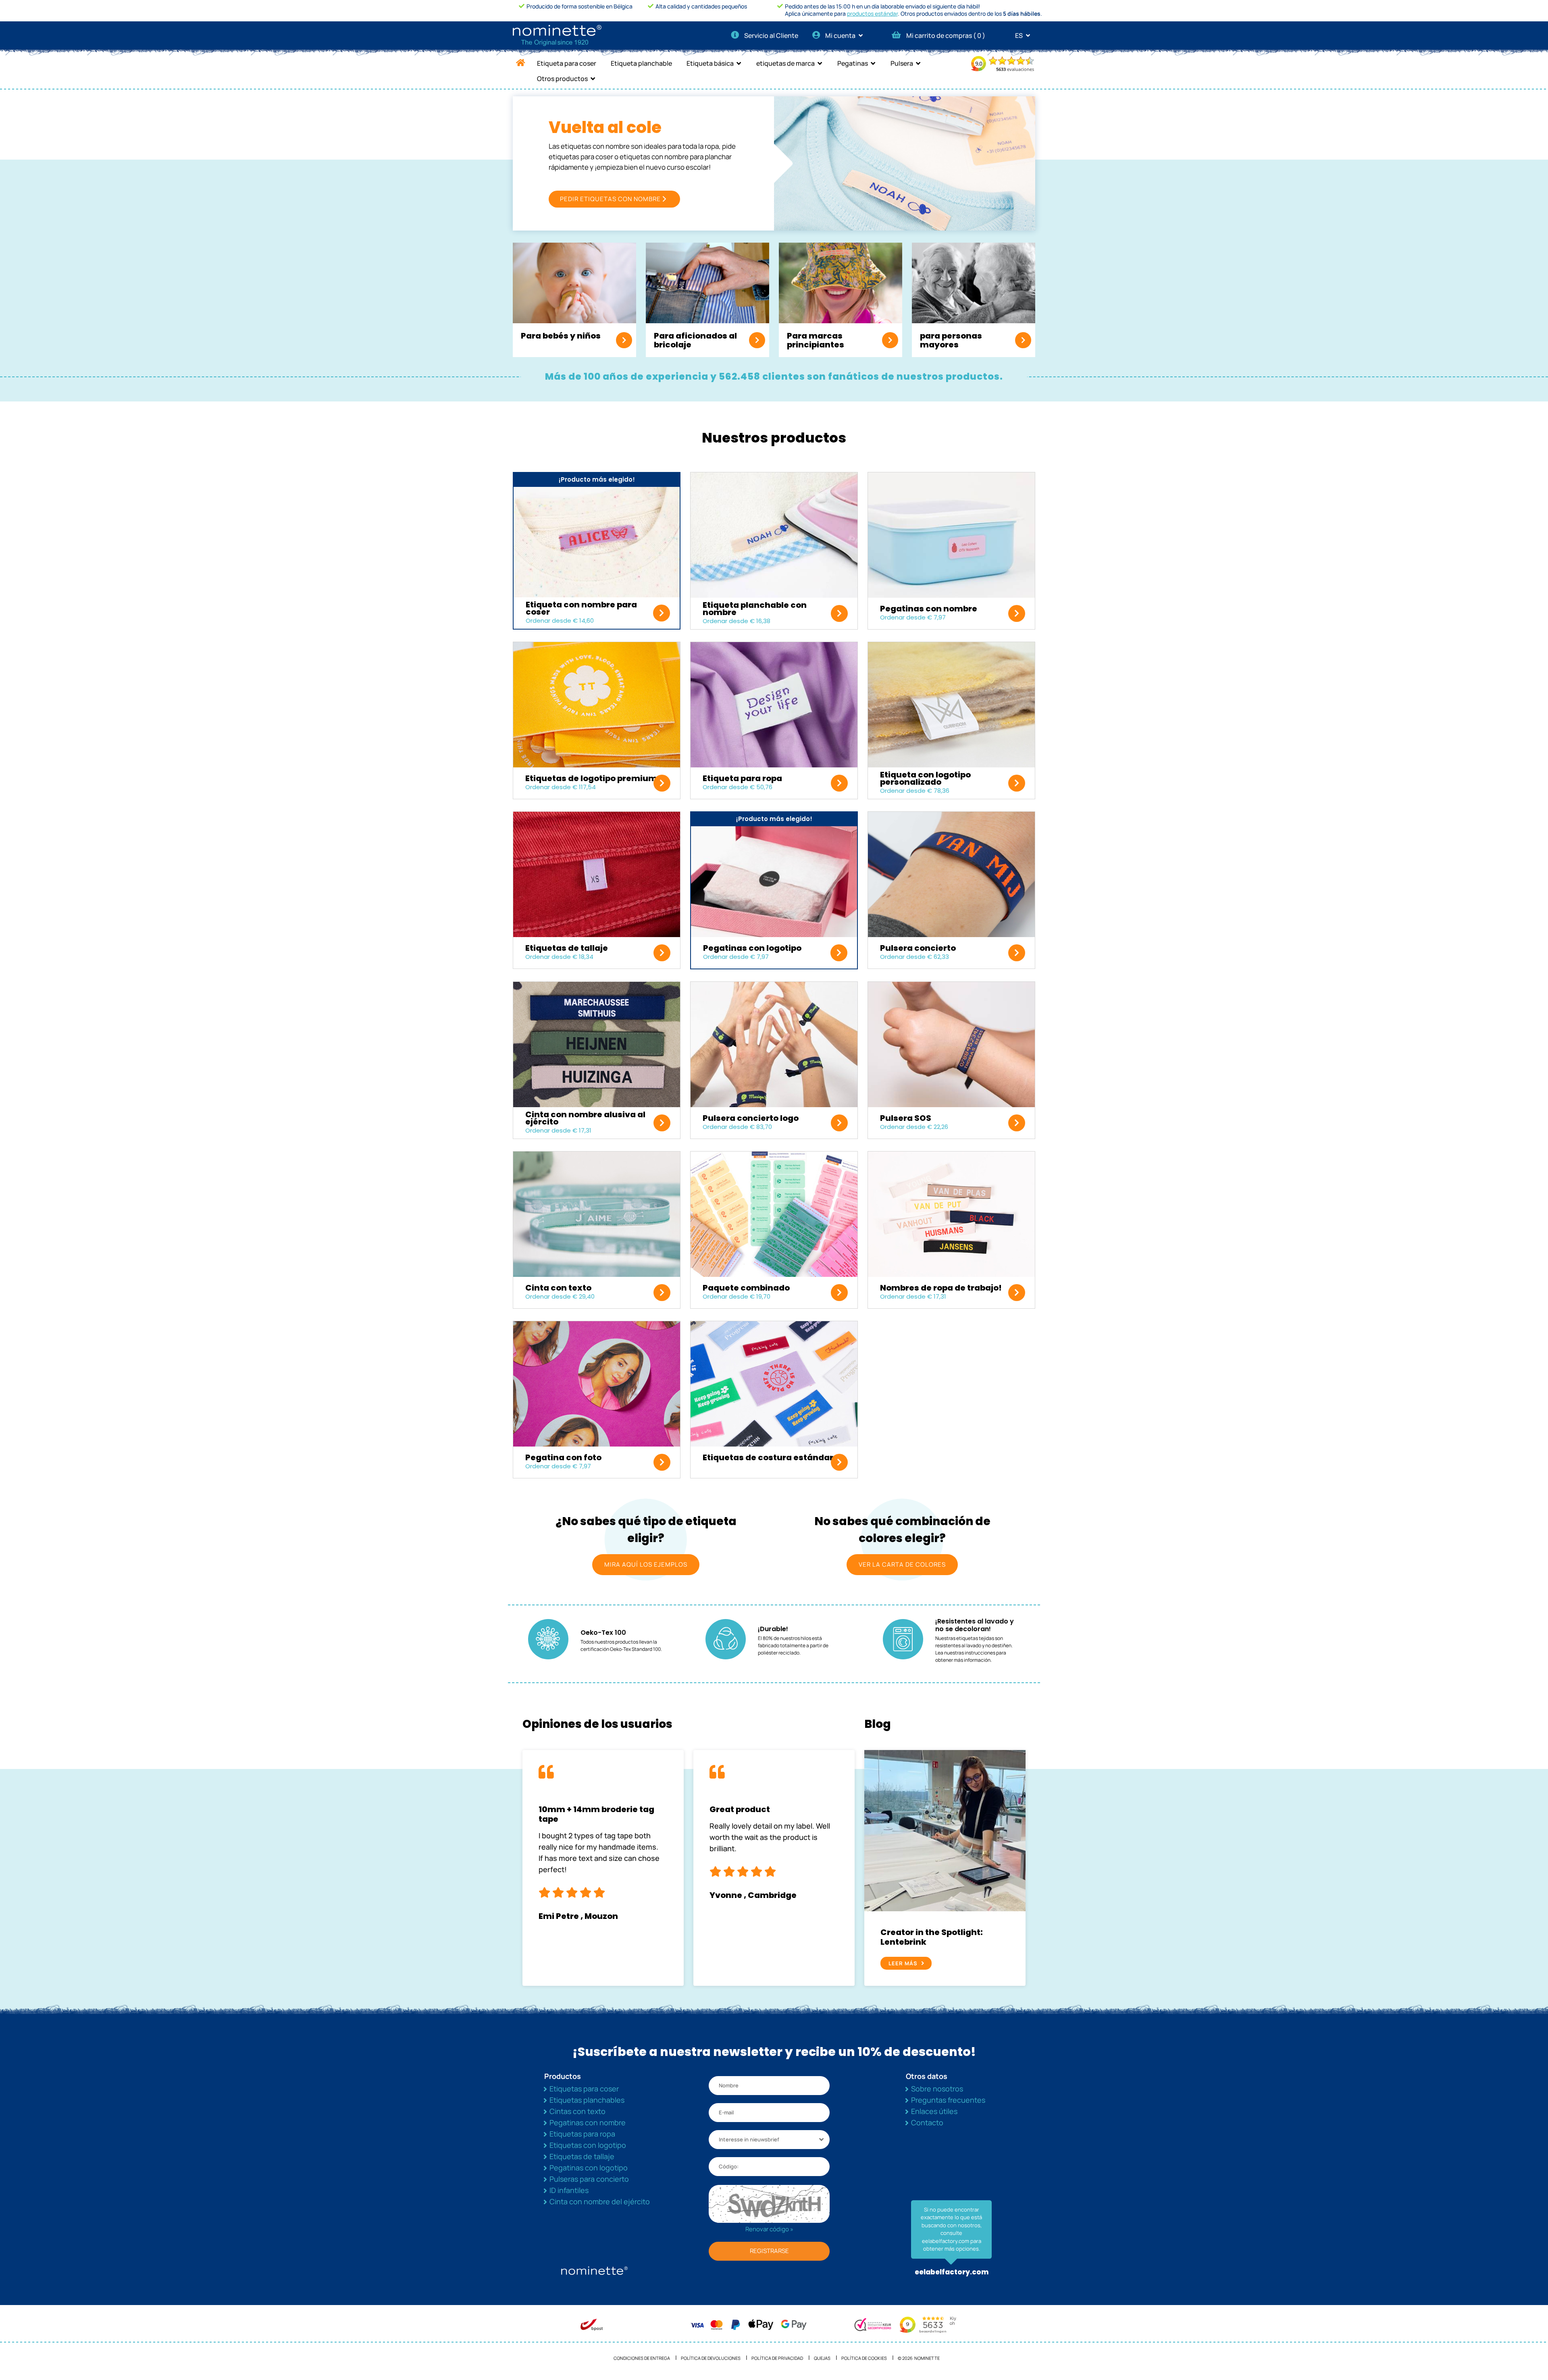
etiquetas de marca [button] (785, 63)
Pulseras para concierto (589, 2179)
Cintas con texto (577, 2111)
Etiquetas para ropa (582, 2134)
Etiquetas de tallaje (582, 2156)
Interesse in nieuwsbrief (749, 2139)
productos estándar (872, 14)
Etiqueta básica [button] (710, 63)
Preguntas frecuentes (948, 2100)
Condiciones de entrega (642, 2358)
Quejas (822, 2358)
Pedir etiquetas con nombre (610, 199)
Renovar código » (769, 2229)
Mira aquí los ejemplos (646, 1564)
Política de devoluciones (711, 2358)
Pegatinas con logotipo (589, 2168)
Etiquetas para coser (584, 2089)
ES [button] (1020, 35)
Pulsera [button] (902, 63)
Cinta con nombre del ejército (600, 2201)
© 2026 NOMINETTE (919, 2358)
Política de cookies (864, 2358)
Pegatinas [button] (853, 63)
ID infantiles (569, 2190)
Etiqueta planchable (641, 63)
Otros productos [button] (562, 79)
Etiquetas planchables (587, 2100)
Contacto (927, 2122)
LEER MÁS (903, 1963)
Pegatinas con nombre (588, 2122)
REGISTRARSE (769, 2251)
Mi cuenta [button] (841, 35)
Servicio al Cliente (771, 35)
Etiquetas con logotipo (588, 2145)
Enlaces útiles (934, 2111)
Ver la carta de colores (902, 1564)
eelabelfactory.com (952, 2272)
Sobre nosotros (937, 2089)
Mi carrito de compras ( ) (946, 35)
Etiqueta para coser (567, 63)
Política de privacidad (777, 2358)
